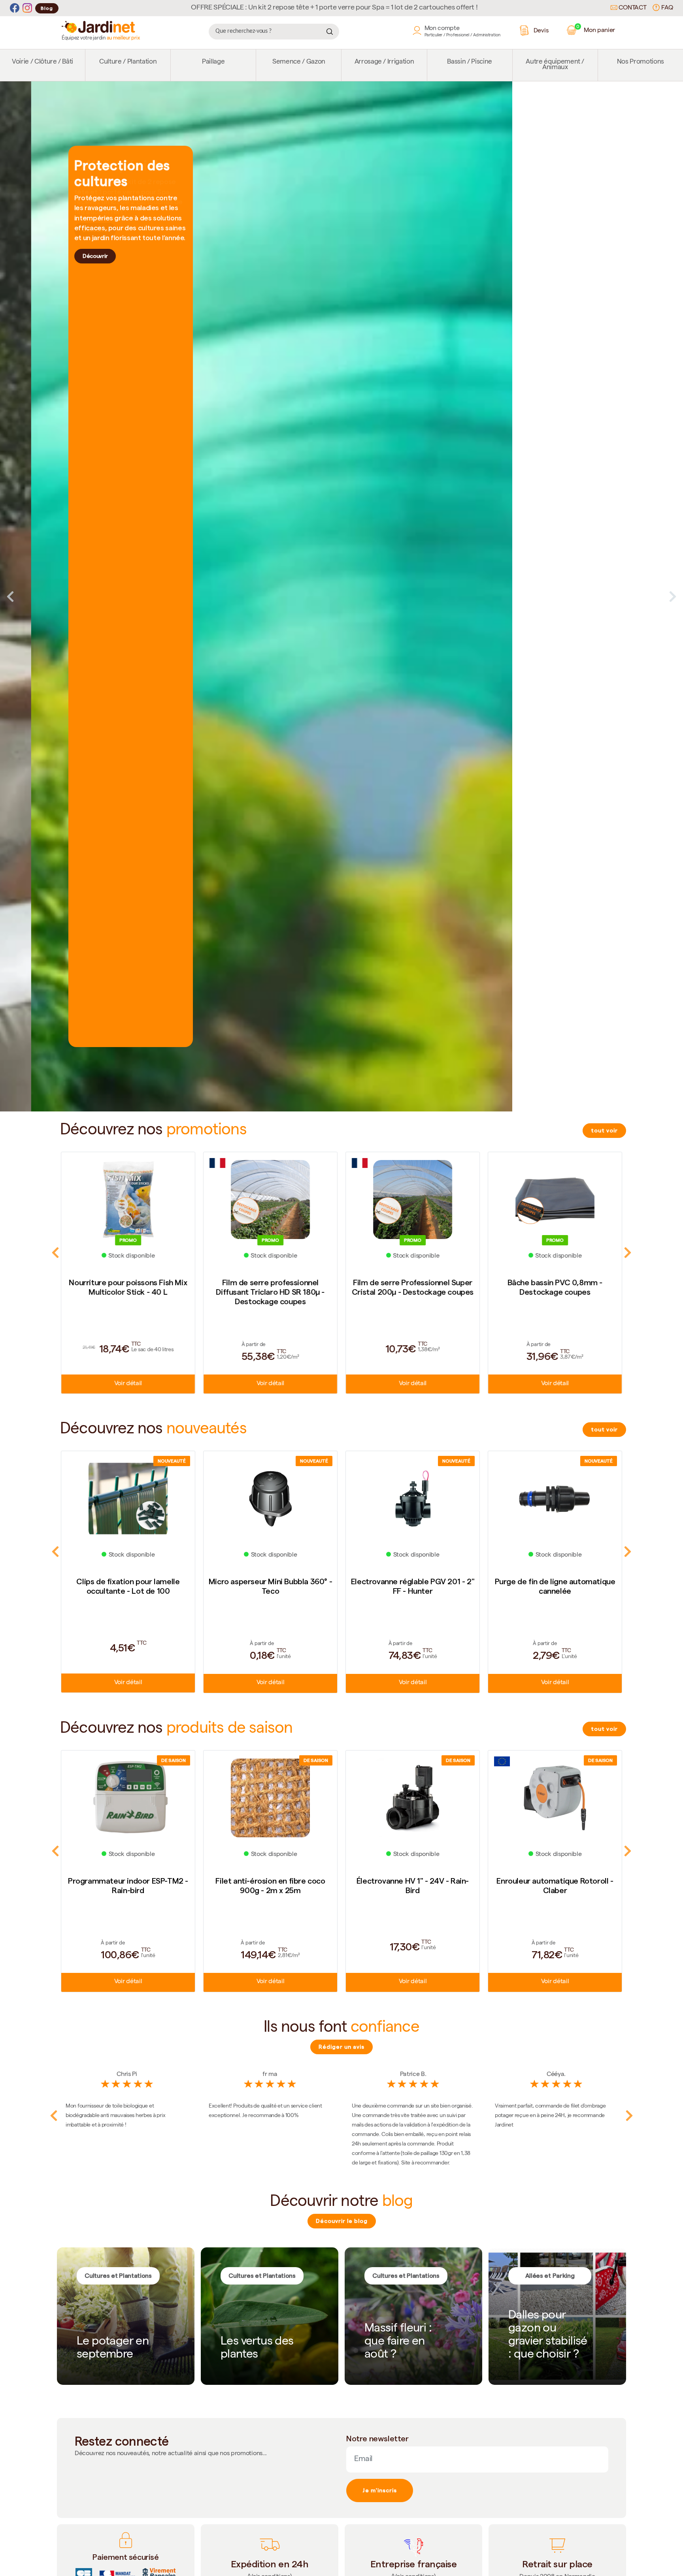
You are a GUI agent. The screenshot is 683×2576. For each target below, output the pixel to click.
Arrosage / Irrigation (384, 62)
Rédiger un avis (341, 2047)
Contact (632, 8)
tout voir (604, 1130)
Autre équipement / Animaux (555, 65)
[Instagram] (27, 8)
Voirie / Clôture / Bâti (42, 62)
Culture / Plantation (128, 62)
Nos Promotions (641, 62)
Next (673, 596)
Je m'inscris (380, 2490)
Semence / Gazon (299, 62)
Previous (10, 596)
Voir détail (128, 1384)
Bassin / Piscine (470, 62)
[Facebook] (15, 8)
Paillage (213, 62)
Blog (47, 8)
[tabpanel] (341, 597)
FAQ (666, 8)
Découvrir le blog (342, 2221)
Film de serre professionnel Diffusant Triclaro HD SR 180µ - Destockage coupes (128, 1292)
